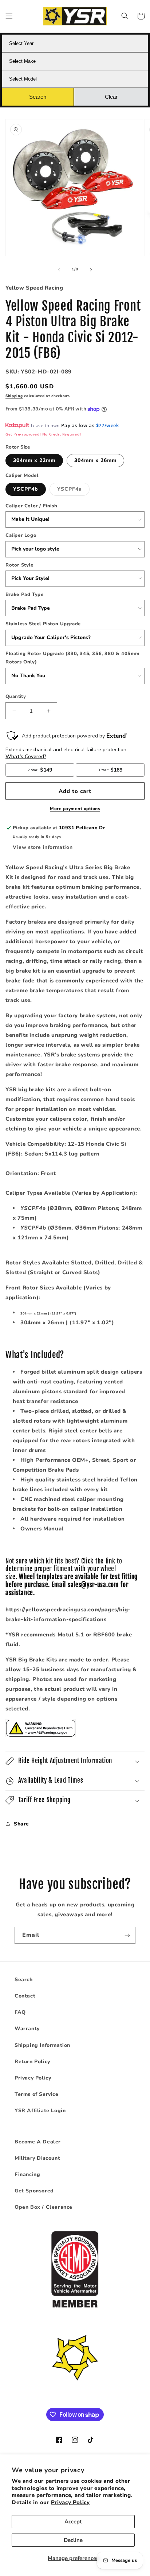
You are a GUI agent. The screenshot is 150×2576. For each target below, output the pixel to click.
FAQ (20, 2012)
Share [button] (21, 1824)
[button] (9, 16)
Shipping (14, 396)
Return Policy (32, 2062)
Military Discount (37, 2158)
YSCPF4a (73, 490)
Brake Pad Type (24, 594)
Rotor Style (19, 565)
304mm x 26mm (95, 460)
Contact (25, 1996)
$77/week (108, 425)
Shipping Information (42, 2045)
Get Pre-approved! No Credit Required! (43, 434)
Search (24, 1980)
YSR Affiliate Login (40, 2111)
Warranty (27, 2029)
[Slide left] (59, 270)
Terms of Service (37, 2094)
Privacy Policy (70, 2502)
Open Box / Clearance (44, 2207)
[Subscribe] (127, 1935)
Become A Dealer (38, 2142)
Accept (73, 2522)
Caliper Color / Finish (31, 506)
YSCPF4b (26, 489)
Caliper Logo (21, 535)
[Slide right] (91, 270)
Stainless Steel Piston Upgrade (43, 624)
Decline (73, 2540)
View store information (43, 847)
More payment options (75, 809)
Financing (27, 2174)
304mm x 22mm (34, 460)
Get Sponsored (34, 2191)
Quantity (16, 696)
